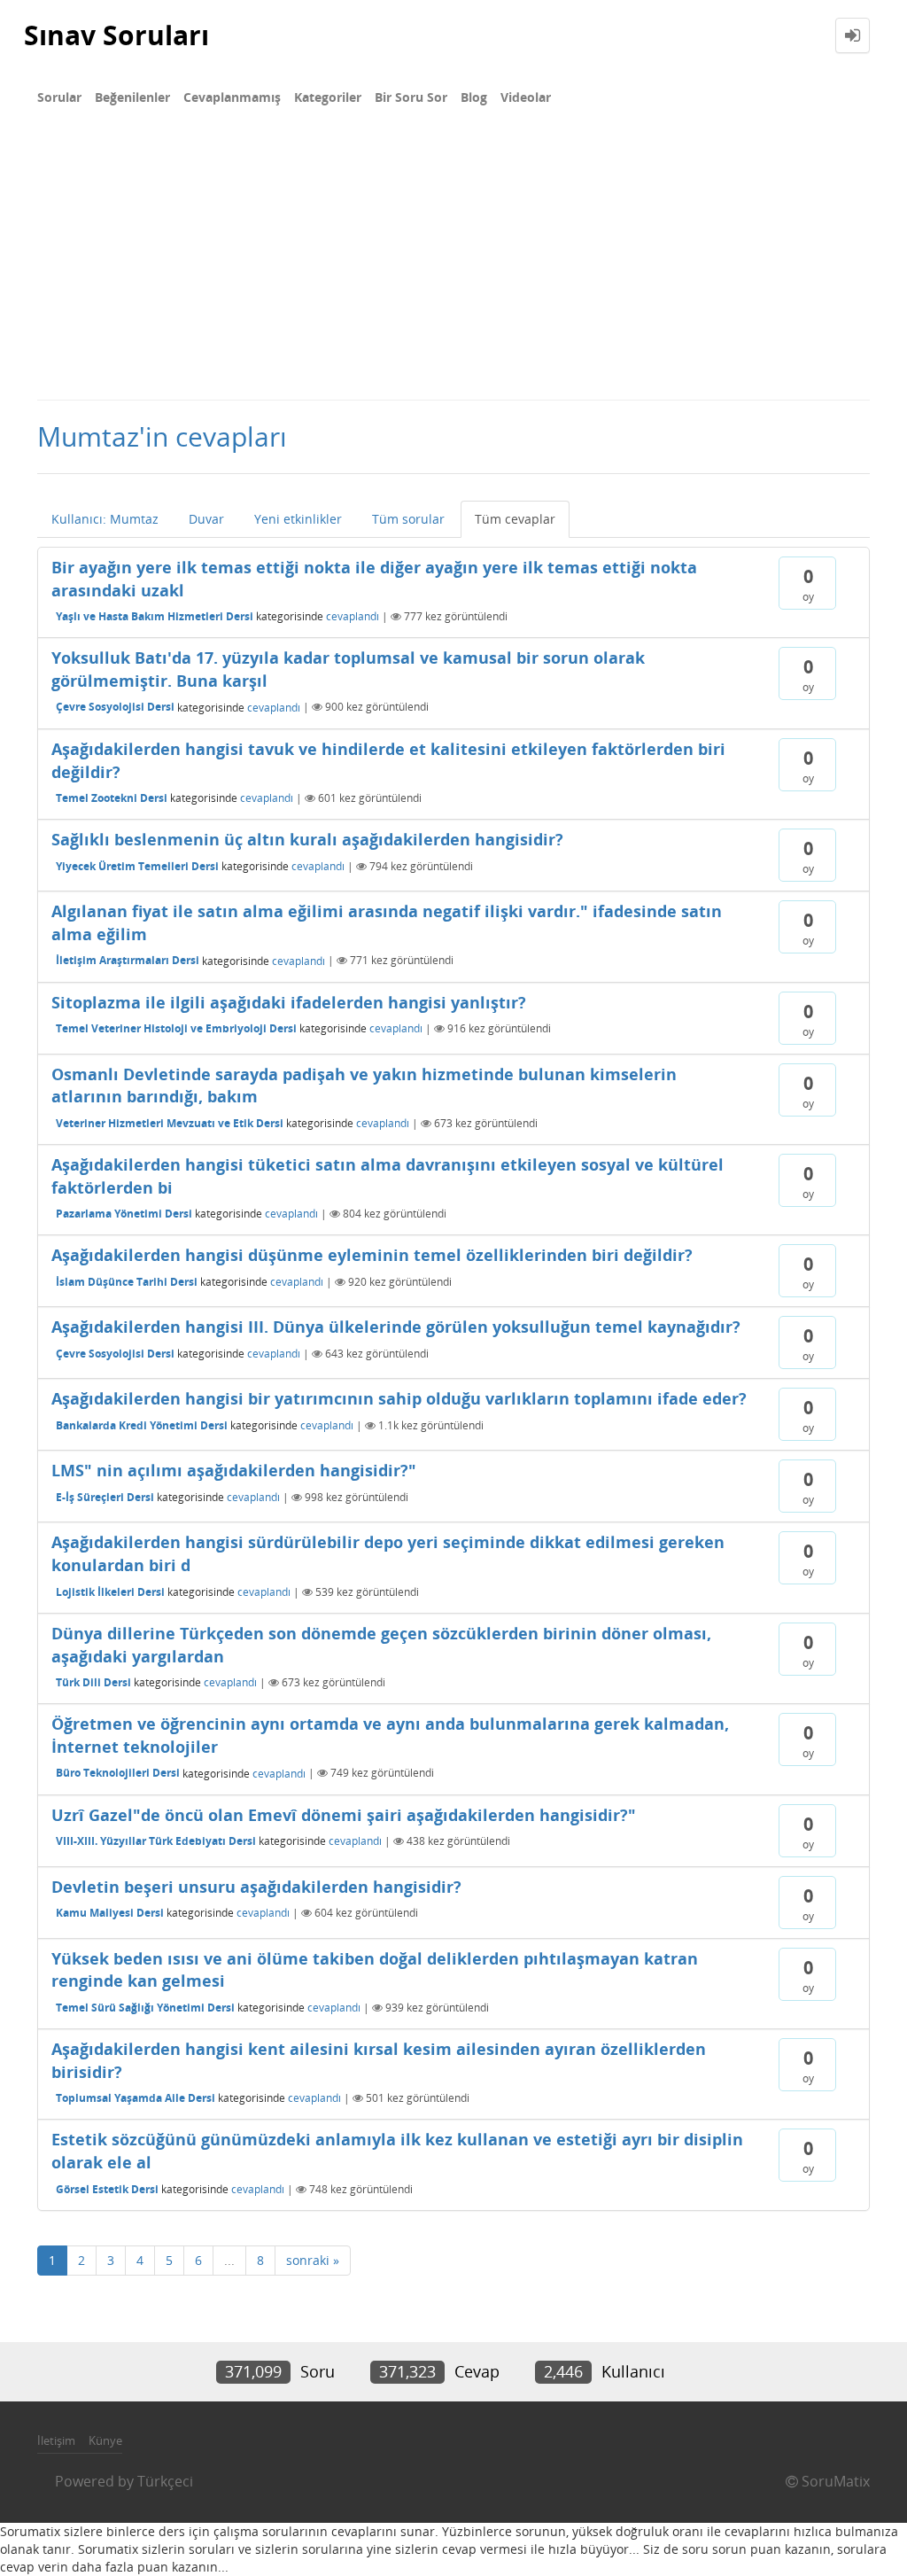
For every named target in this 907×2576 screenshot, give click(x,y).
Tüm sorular (408, 519)
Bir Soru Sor (411, 97)
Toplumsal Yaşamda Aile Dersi (136, 2098)
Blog (474, 97)
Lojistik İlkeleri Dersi (110, 1592)
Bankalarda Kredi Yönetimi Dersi (142, 1425)
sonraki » (313, 2260)
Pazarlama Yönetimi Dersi (124, 1214)
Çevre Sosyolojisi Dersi (115, 707)
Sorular (59, 97)
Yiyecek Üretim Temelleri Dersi (137, 866)
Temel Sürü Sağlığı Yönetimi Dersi (145, 2008)
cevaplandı (353, 616)
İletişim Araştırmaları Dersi (128, 960)
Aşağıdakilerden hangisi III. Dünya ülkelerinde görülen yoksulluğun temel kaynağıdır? (396, 1327)
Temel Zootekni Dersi (112, 798)
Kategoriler (328, 97)
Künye (105, 2440)
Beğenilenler (132, 97)
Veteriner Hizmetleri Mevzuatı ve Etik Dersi (170, 1123)
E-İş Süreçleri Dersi (105, 1497)
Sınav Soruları (116, 35)
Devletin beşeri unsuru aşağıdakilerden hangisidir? (256, 1887)
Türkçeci (165, 2481)
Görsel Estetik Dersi (107, 2189)
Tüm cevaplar (515, 519)
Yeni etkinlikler (298, 519)
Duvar (206, 519)
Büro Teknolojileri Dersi (118, 1773)
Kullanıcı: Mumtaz (105, 519)
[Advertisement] (453, 266)
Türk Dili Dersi (93, 1682)
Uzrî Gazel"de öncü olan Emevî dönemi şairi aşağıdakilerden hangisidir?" (344, 1815)
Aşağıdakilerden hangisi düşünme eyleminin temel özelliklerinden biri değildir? (372, 1255)
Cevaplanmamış (232, 97)
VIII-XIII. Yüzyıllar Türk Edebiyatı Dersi (156, 1841)
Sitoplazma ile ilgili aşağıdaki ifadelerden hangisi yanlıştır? (289, 1002)
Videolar (526, 97)
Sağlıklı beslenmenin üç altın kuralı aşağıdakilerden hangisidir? (307, 839)
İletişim (56, 2440)
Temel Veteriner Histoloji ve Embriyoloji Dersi (176, 1028)
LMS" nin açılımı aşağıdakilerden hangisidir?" (234, 1470)
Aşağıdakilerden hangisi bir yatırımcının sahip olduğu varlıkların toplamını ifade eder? (399, 1398)
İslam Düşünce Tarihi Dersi (127, 1282)
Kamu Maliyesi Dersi (110, 1913)
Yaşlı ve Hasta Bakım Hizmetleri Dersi (155, 616)
